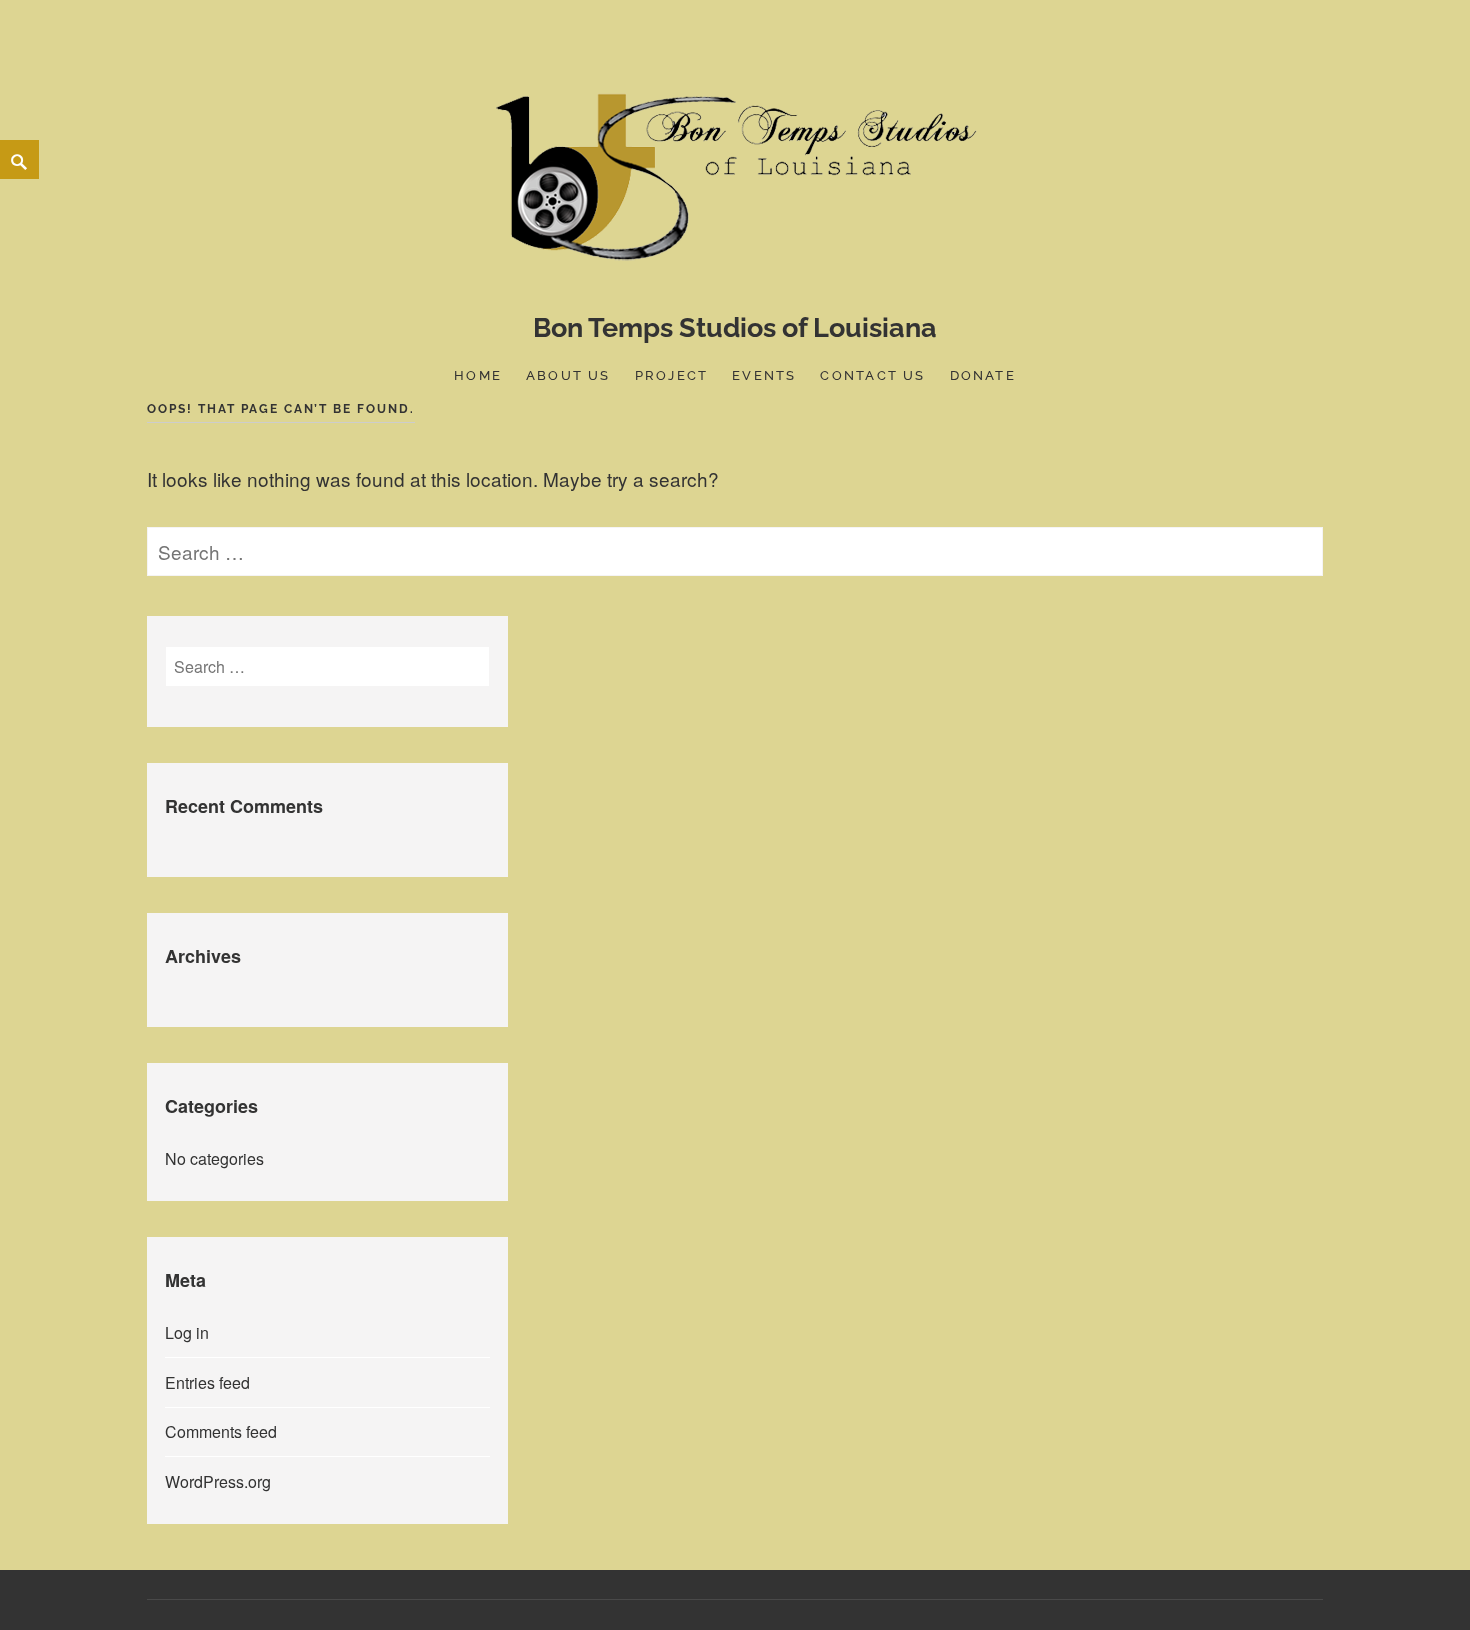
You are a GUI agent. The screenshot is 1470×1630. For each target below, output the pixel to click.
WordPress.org (218, 1481)
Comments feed (221, 1431)
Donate (983, 375)
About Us (568, 375)
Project (671, 375)
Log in (187, 1332)
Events (764, 375)
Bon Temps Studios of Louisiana (735, 327)
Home (478, 375)
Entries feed (207, 1382)
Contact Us (872, 375)
